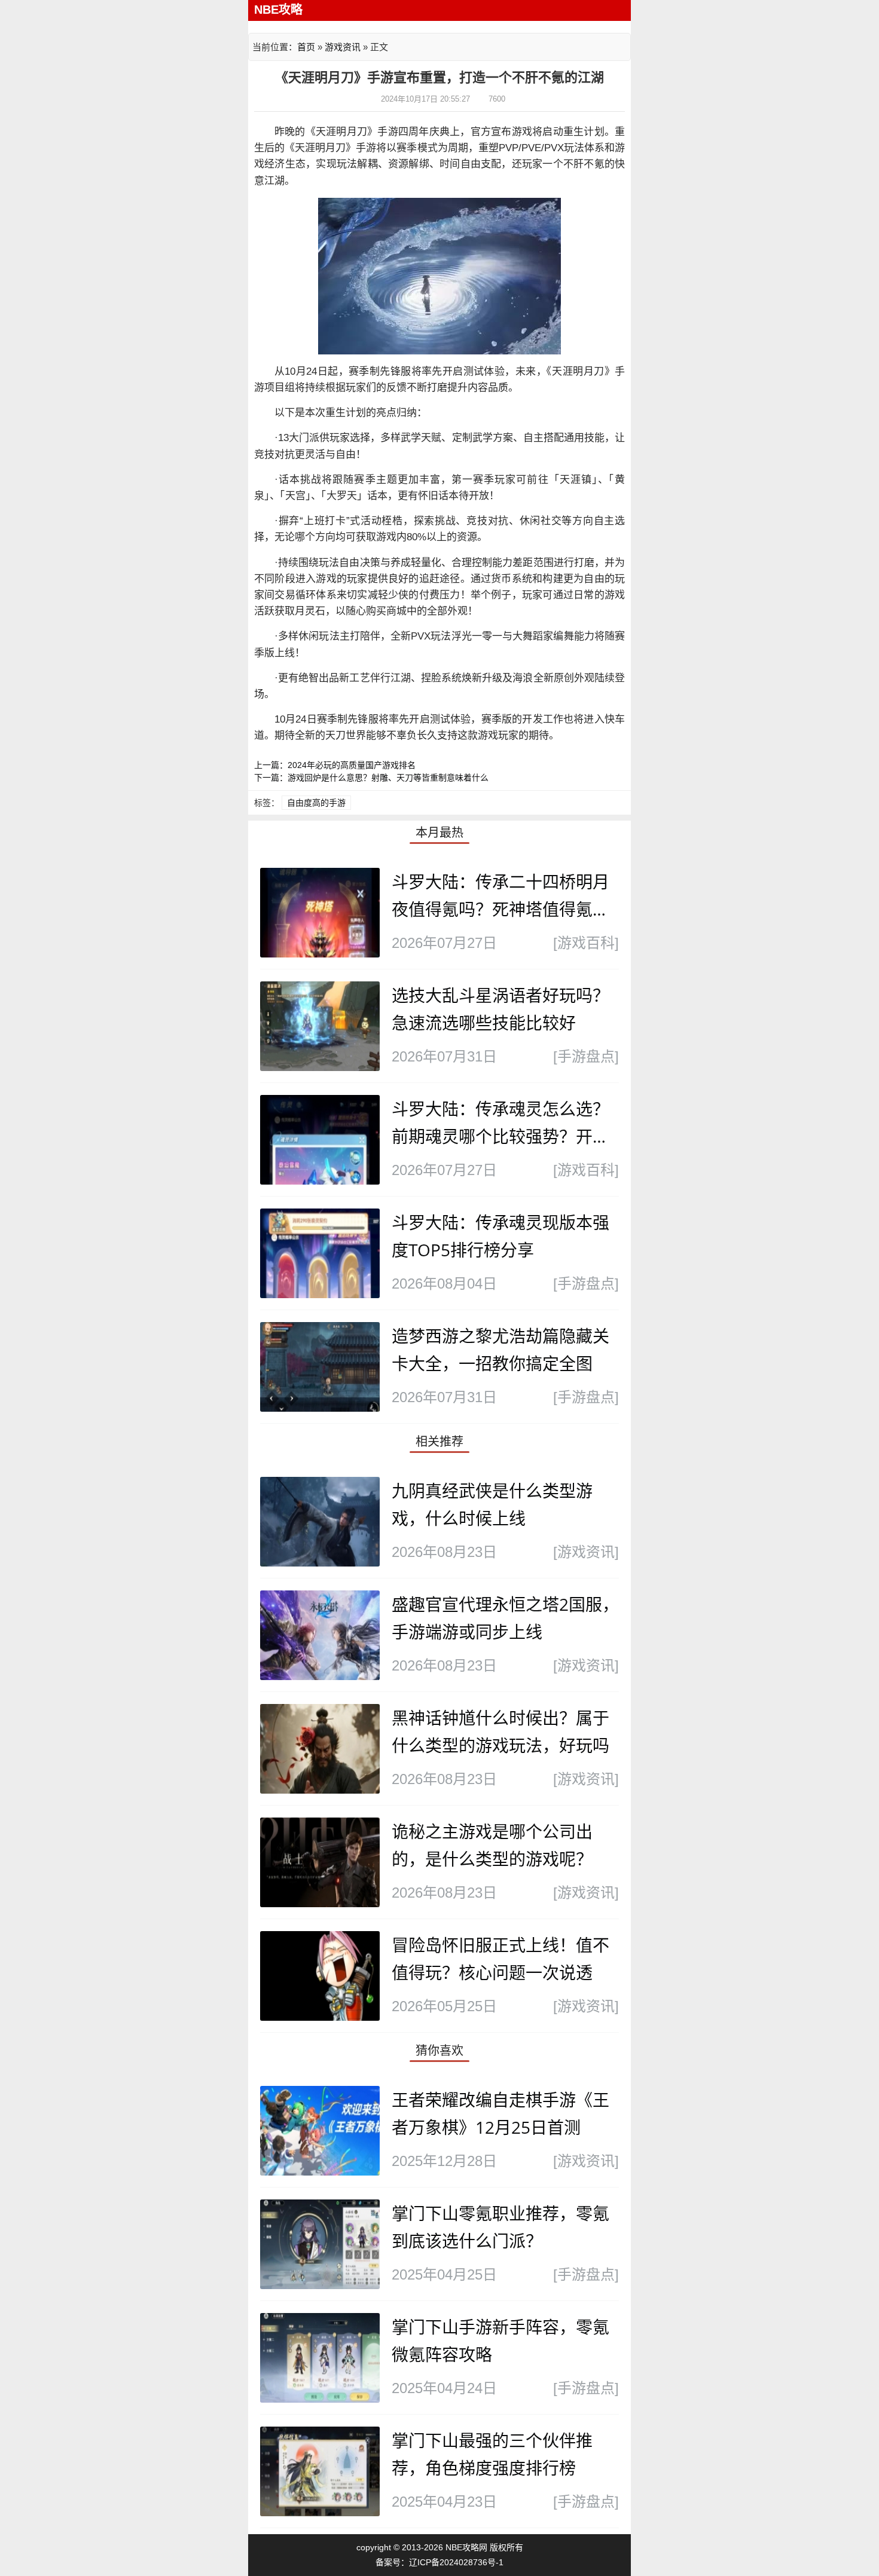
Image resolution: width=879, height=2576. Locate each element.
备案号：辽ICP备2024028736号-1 (439, 2562)
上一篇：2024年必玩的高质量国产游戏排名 (335, 765)
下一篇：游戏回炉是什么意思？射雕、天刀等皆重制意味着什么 (371, 778)
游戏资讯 (343, 47)
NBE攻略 (278, 10)
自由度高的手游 (316, 803)
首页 (306, 47)
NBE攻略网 (466, 2547)
